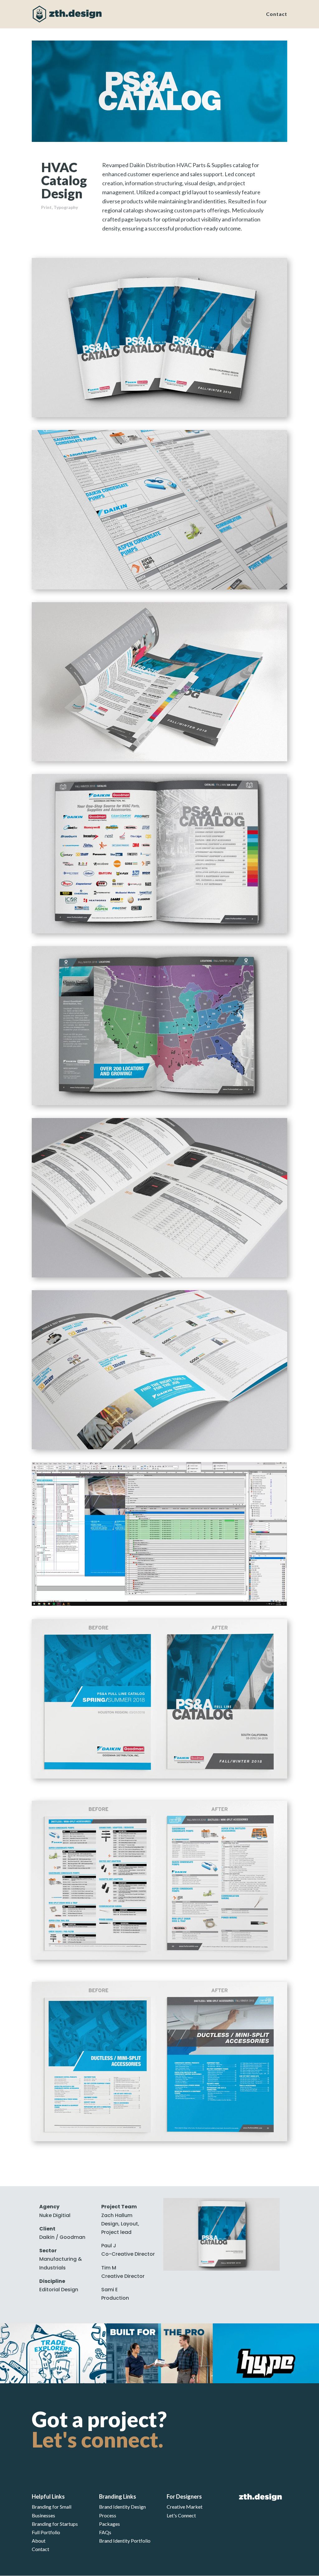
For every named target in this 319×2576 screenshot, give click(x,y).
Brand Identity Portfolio (125, 2541)
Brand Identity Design (122, 2507)
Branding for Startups (55, 2524)
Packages (110, 2524)
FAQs (105, 2532)
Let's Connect (181, 2515)
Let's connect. (98, 2439)
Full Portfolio (46, 2532)
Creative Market (185, 2507)
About (39, 2541)
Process (108, 2515)
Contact (277, 14)
